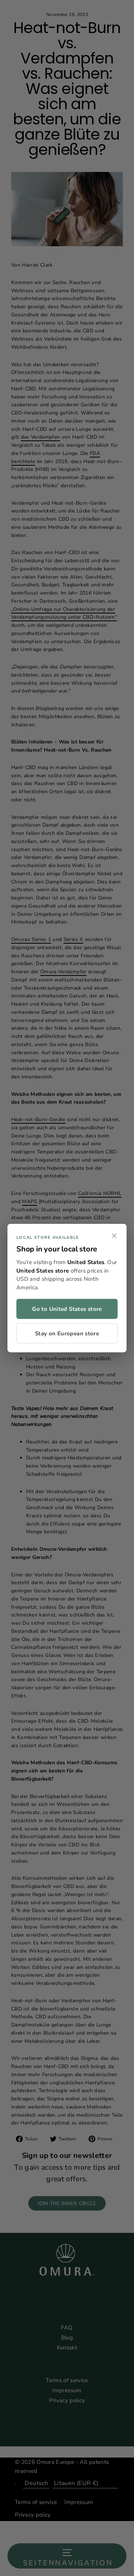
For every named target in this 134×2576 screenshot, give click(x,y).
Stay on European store (67, 1333)
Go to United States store (67, 1309)
